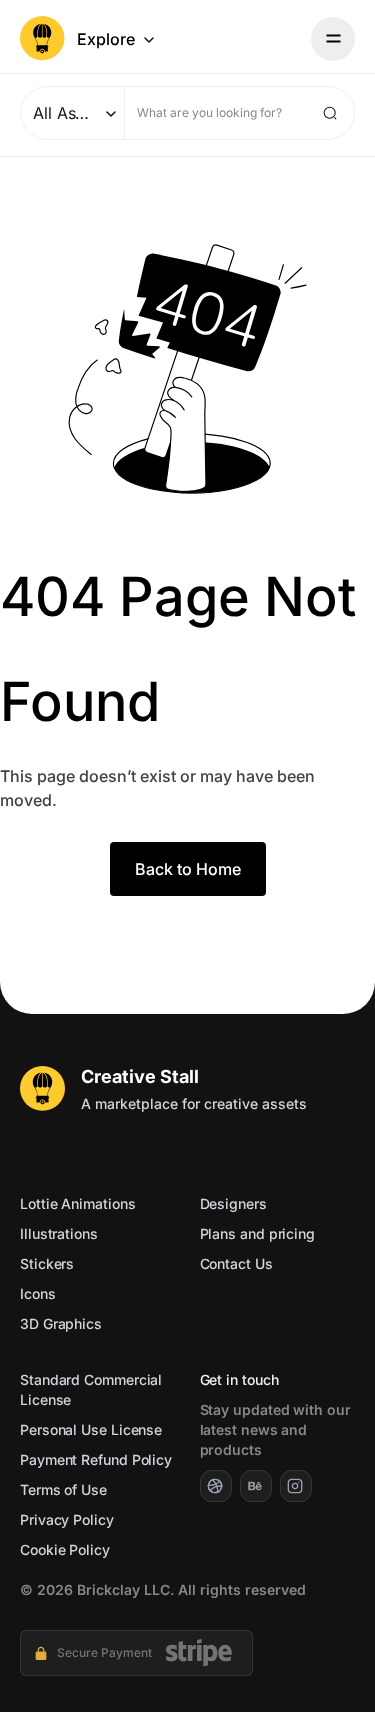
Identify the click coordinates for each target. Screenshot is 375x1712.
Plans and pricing (257, 1233)
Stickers (47, 1263)
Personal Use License (91, 1429)
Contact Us (236, 1263)
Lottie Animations (77, 1203)
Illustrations (59, 1233)
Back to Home (188, 869)
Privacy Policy (67, 1519)
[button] (117, 39)
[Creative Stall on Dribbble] (216, 1486)
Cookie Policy (65, 1549)
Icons (38, 1293)
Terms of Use (63, 1489)
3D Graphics (61, 1323)
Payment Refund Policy (96, 1459)
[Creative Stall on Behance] (256, 1486)
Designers (233, 1203)
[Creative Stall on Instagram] (296, 1486)
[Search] (330, 113)
